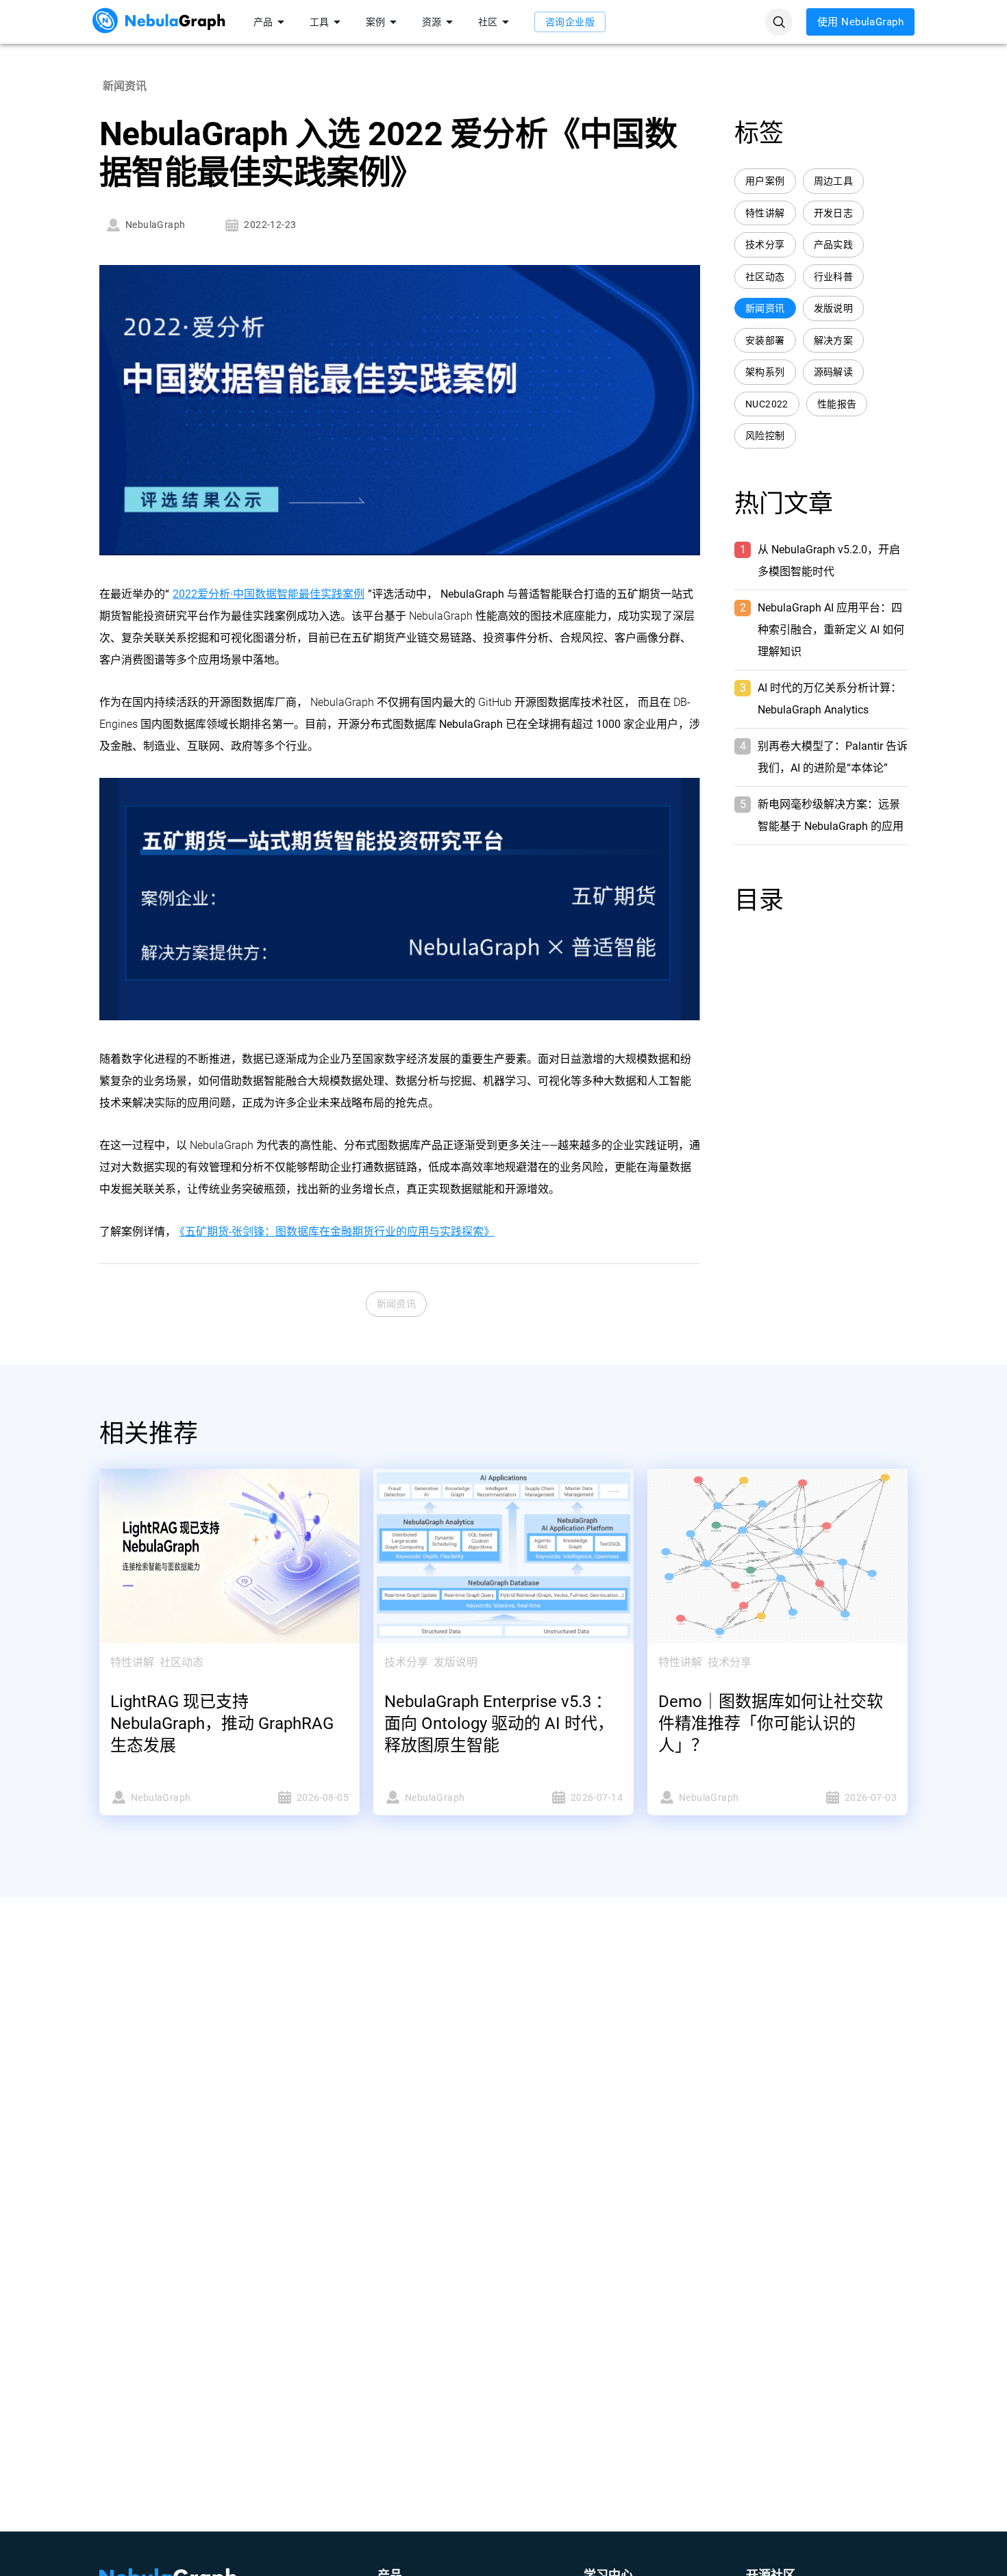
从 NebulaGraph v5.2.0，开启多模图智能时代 (829, 560)
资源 (432, 22)
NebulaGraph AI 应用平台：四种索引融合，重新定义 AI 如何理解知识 (831, 630)
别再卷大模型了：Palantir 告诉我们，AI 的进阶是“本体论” (833, 757)
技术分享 (765, 244)
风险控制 (765, 435)
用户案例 (765, 181)
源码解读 (834, 372)
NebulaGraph (155, 225)
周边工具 (834, 181)
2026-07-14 (597, 1797)
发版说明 (834, 308)
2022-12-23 (270, 225)
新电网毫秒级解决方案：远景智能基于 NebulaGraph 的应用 (831, 815)
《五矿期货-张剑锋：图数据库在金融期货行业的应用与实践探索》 (337, 1232)
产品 (263, 22)
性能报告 (837, 404)
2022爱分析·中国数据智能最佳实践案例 (269, 594)
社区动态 (765, 277)
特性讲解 (765, 213)
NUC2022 (767, 404)
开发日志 (834, 213)
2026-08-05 (323, 1797)
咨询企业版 (570, 22)
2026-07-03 (871, 1797)
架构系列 (765, 372)
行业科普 (834, 277)
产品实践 (834, 244)
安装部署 (765, 340)
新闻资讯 (397, 1304)
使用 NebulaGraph (860, 22)
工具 (319, 22)
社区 (488, 22)
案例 (375, 22)
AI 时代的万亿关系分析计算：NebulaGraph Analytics (830, 699)
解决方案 (834, 340)
